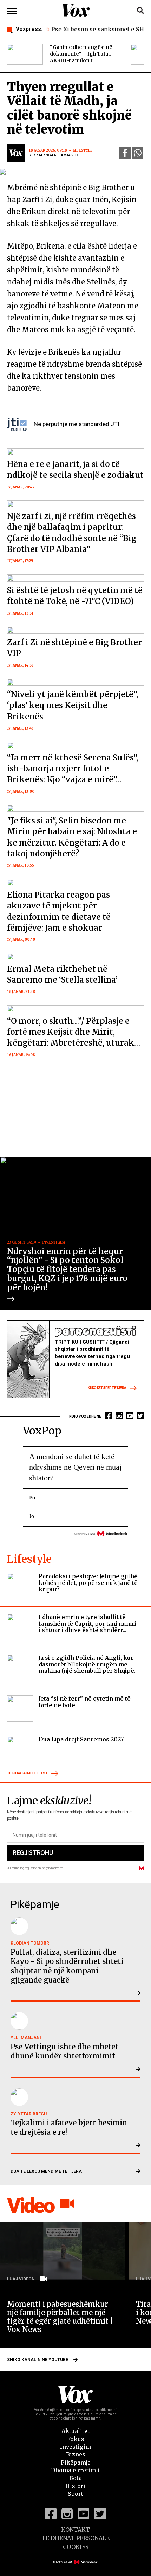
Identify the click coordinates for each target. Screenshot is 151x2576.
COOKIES (76, 2547)
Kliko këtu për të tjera (107, 1388)
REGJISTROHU (33, 1853)
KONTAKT (75, 2530)
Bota (75, 2478)
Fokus (76, 2439)
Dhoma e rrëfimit (75, 2470)
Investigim (75, 2447)
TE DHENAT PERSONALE (75, 2538)
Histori (75, 2486)
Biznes (76, 2454)
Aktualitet (75, 2431)
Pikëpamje (76, 2462)
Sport (75, 2494)
